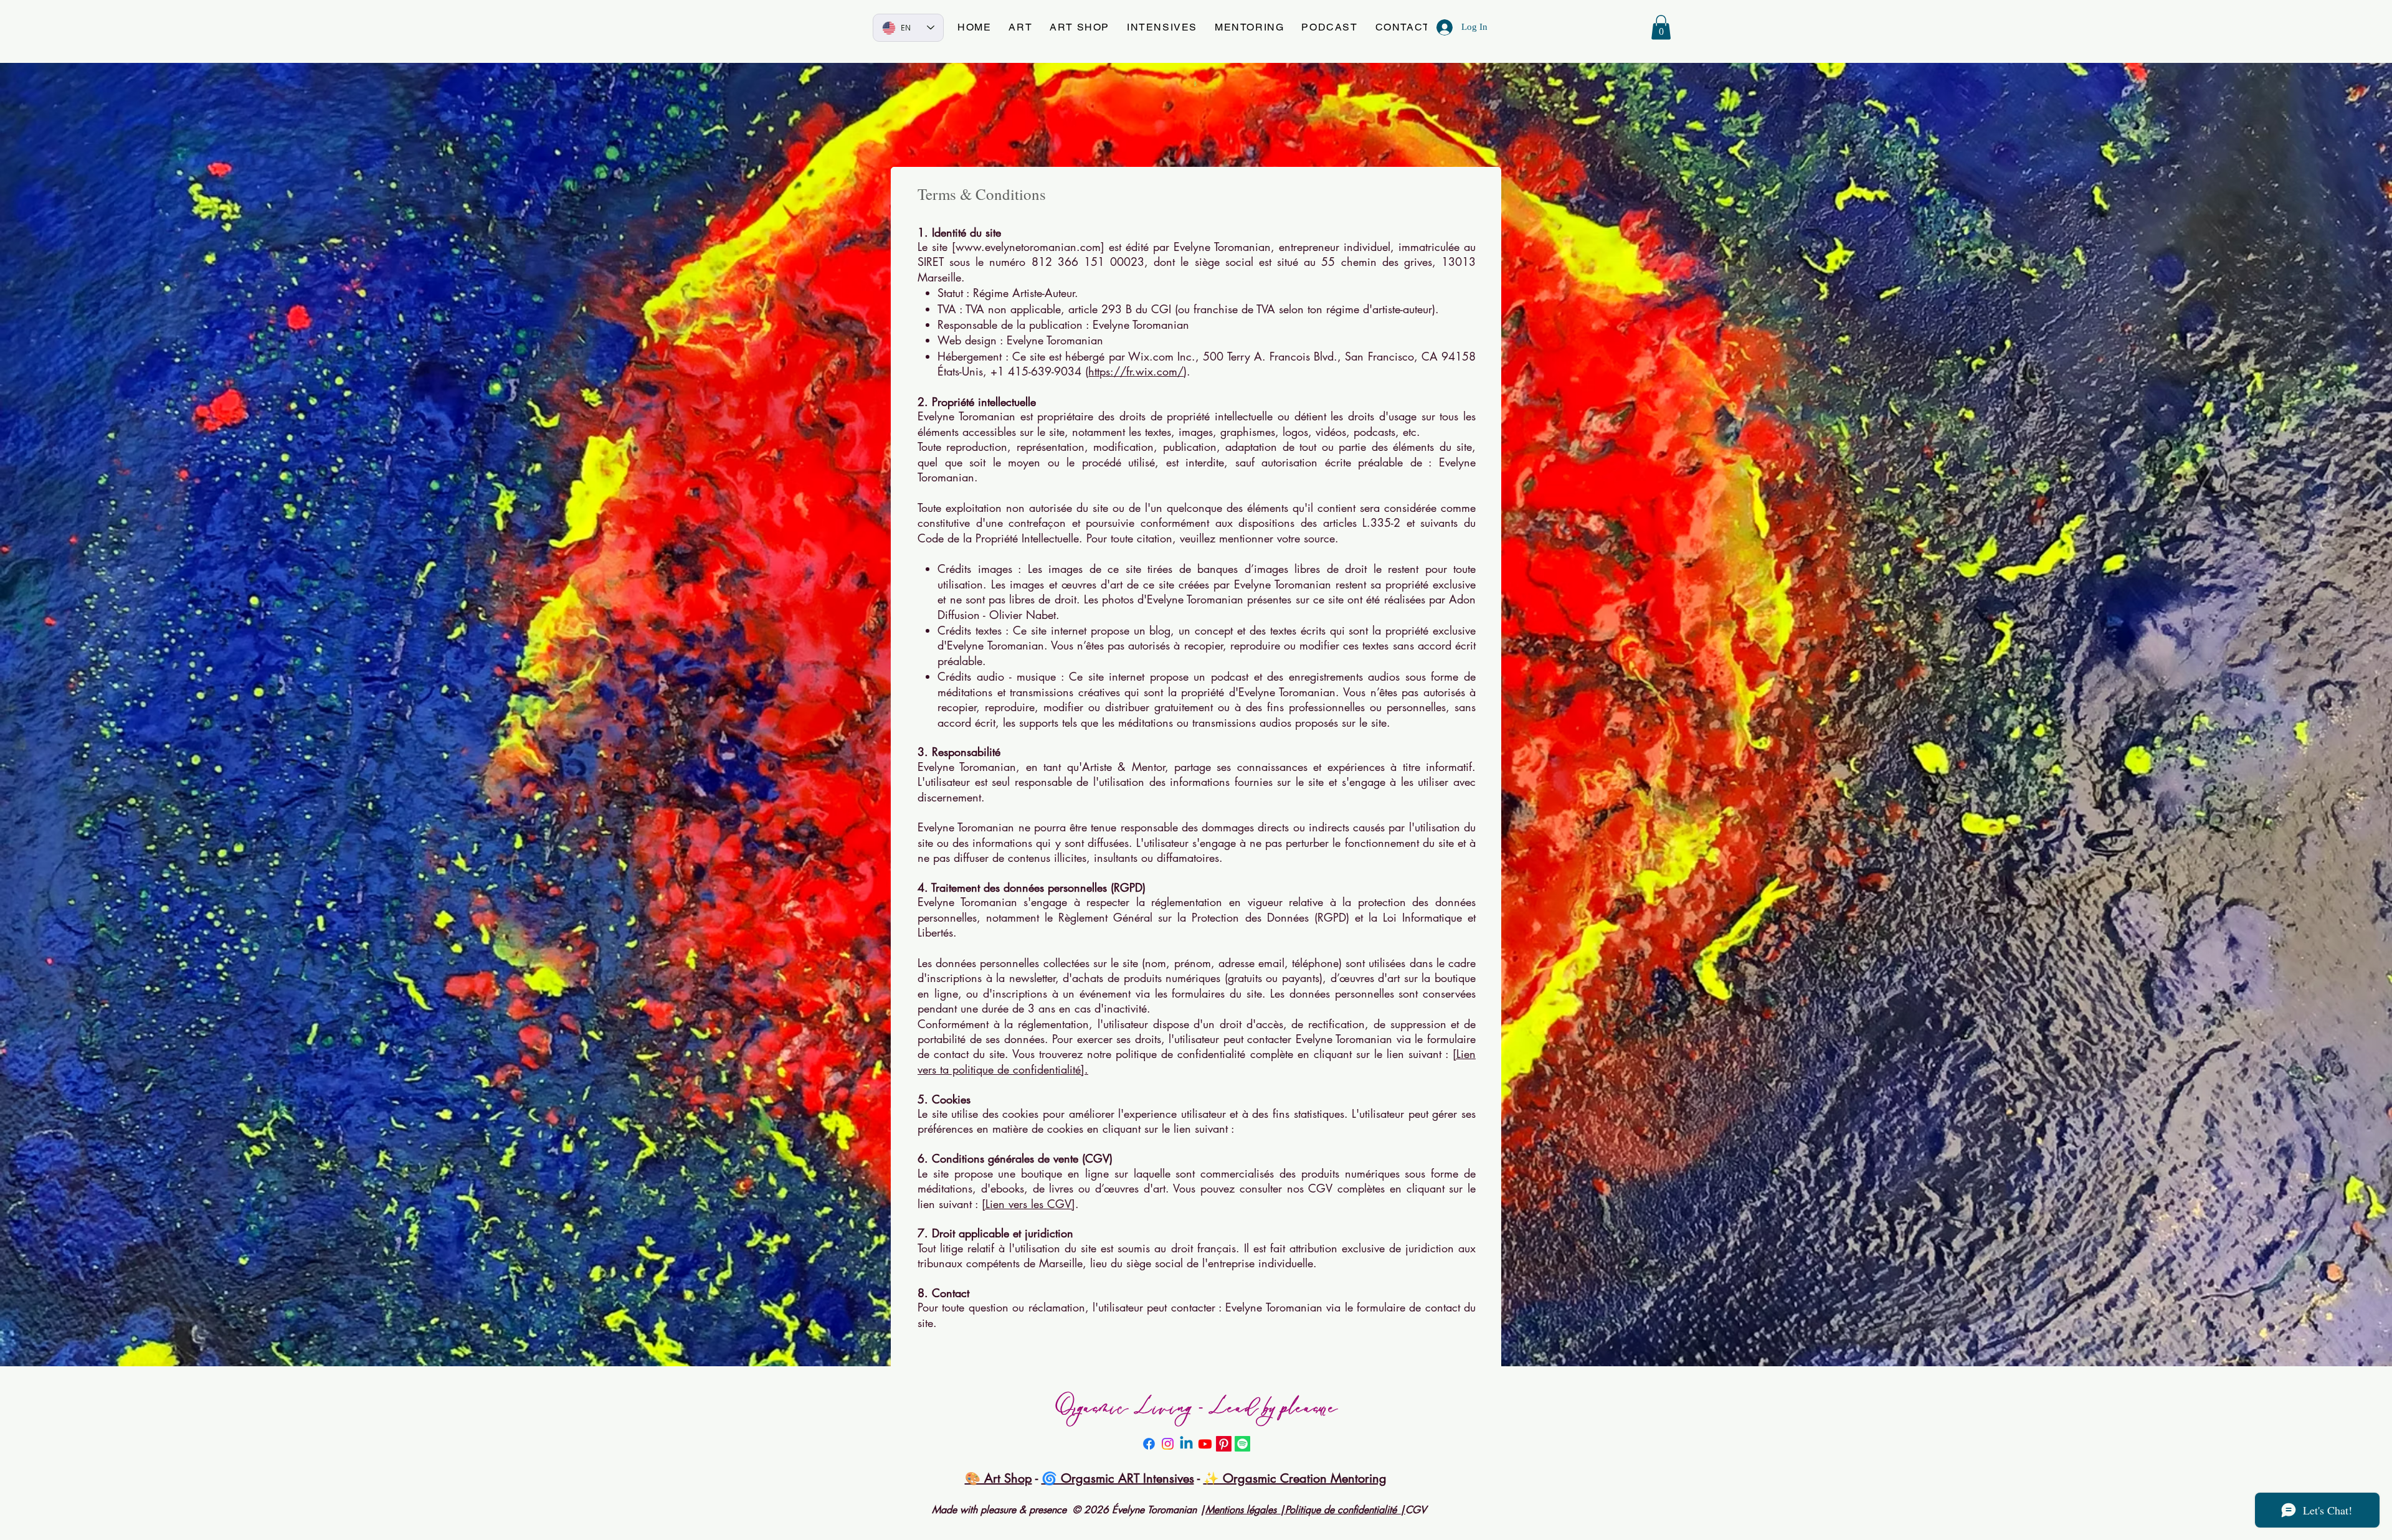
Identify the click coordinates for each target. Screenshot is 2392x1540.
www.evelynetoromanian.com (1028, 247)
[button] (1020, 28)
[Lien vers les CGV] (1028, 1204)
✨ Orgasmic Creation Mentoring (1295, 1478)
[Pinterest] (1224, 1444)
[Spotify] (1242, 1444)
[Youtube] (1205, 1444)
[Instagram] (1168, 1444)
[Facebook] (1149, 1444)
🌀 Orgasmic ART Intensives (1118, 1478)
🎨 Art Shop (999, 1478)
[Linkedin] (1186, 1444)
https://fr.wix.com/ (1136, 371)
